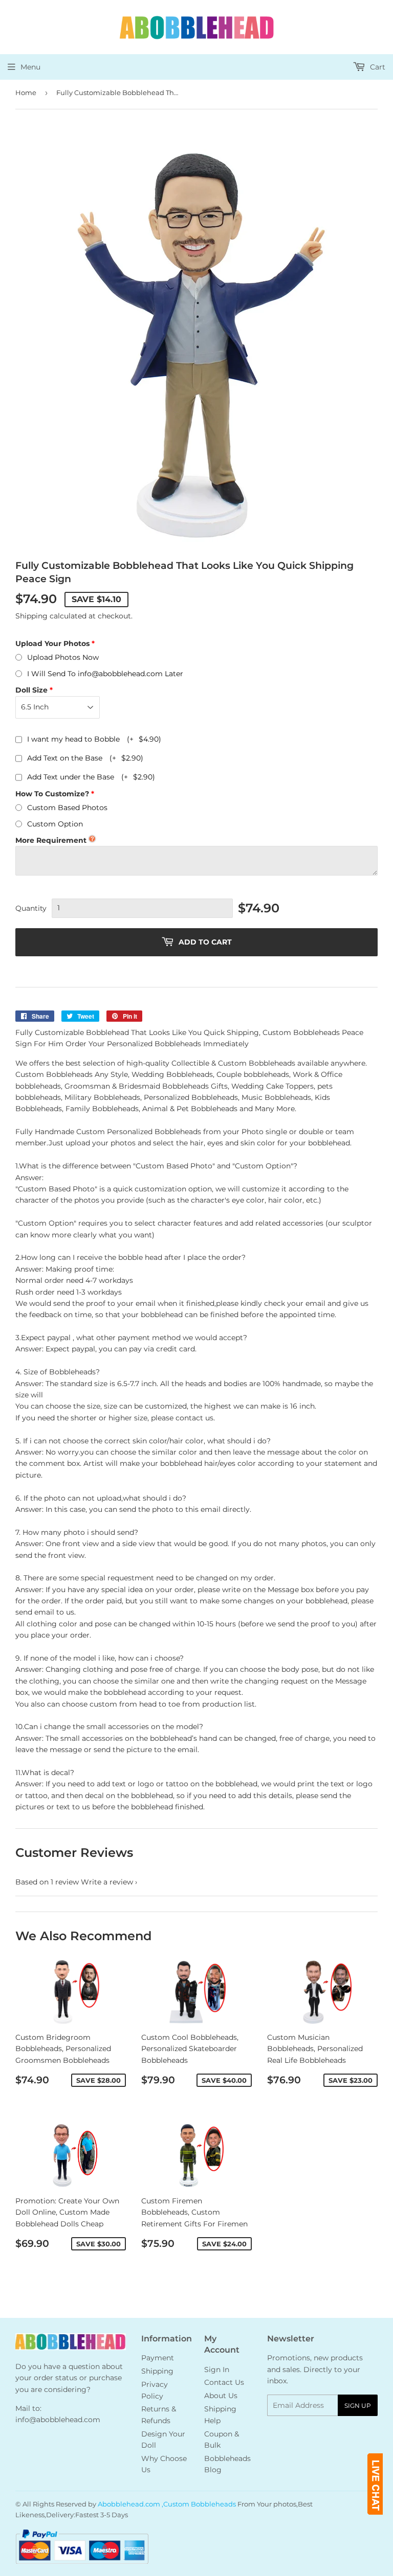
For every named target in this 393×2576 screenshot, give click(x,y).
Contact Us (224, 2382)
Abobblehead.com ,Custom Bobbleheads (167, 2504)
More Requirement (51, 840)
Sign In (217, 2370)
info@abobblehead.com (58, 2420)
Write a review (107, 1882)
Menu (30, 67)
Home (26, 93)
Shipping (31, 616)
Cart (377, 67)
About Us (221, 2396)
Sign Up (358, 2406)
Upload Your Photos (52, 643)
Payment (158, 2358)
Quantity (31, 908)
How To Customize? (52, 794)
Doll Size (31, 690)
